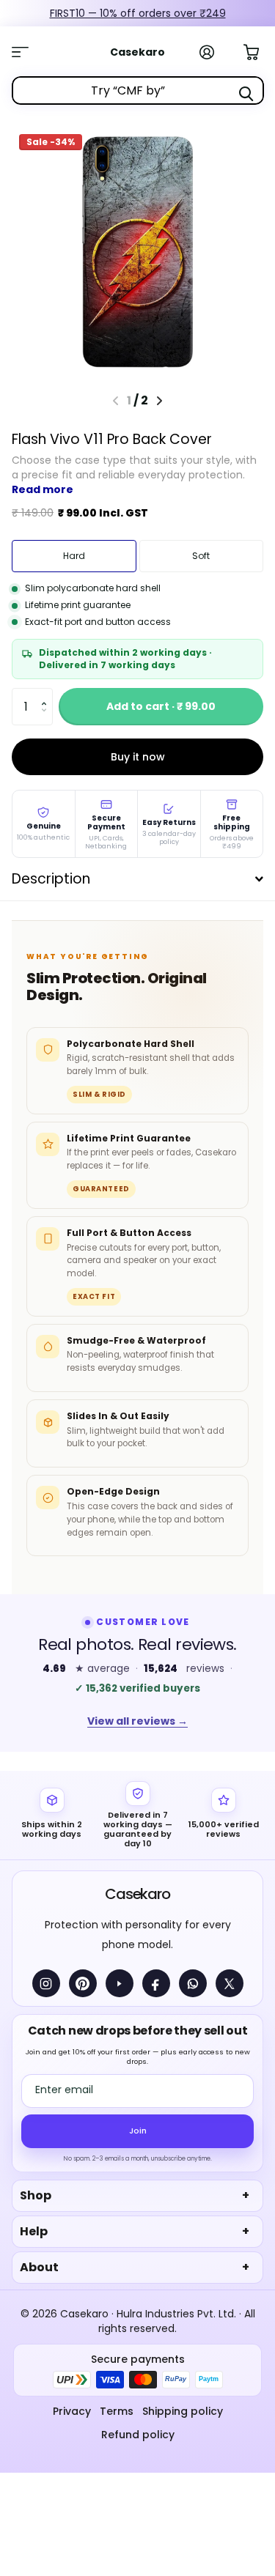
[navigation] (159, 401)
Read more (43, 489)
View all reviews (137, 1721)
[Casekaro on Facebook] (156, 1983)
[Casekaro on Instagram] (46, 1983)
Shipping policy (183, 2411)
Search (246, 94)
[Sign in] (215, 52)
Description (51, 879)
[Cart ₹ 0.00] (259, 51)
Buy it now (138, 757)
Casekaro (137, 1894)
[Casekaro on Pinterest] (83, 1983)
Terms (117, 2411)
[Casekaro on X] (230, 1983)
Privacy (72, 2411)
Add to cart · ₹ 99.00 (161, 706)
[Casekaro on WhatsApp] (193, 1983)
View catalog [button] (28, 52)
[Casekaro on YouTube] (120, 1983)
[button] (47, 693)
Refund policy (138, 2435)
